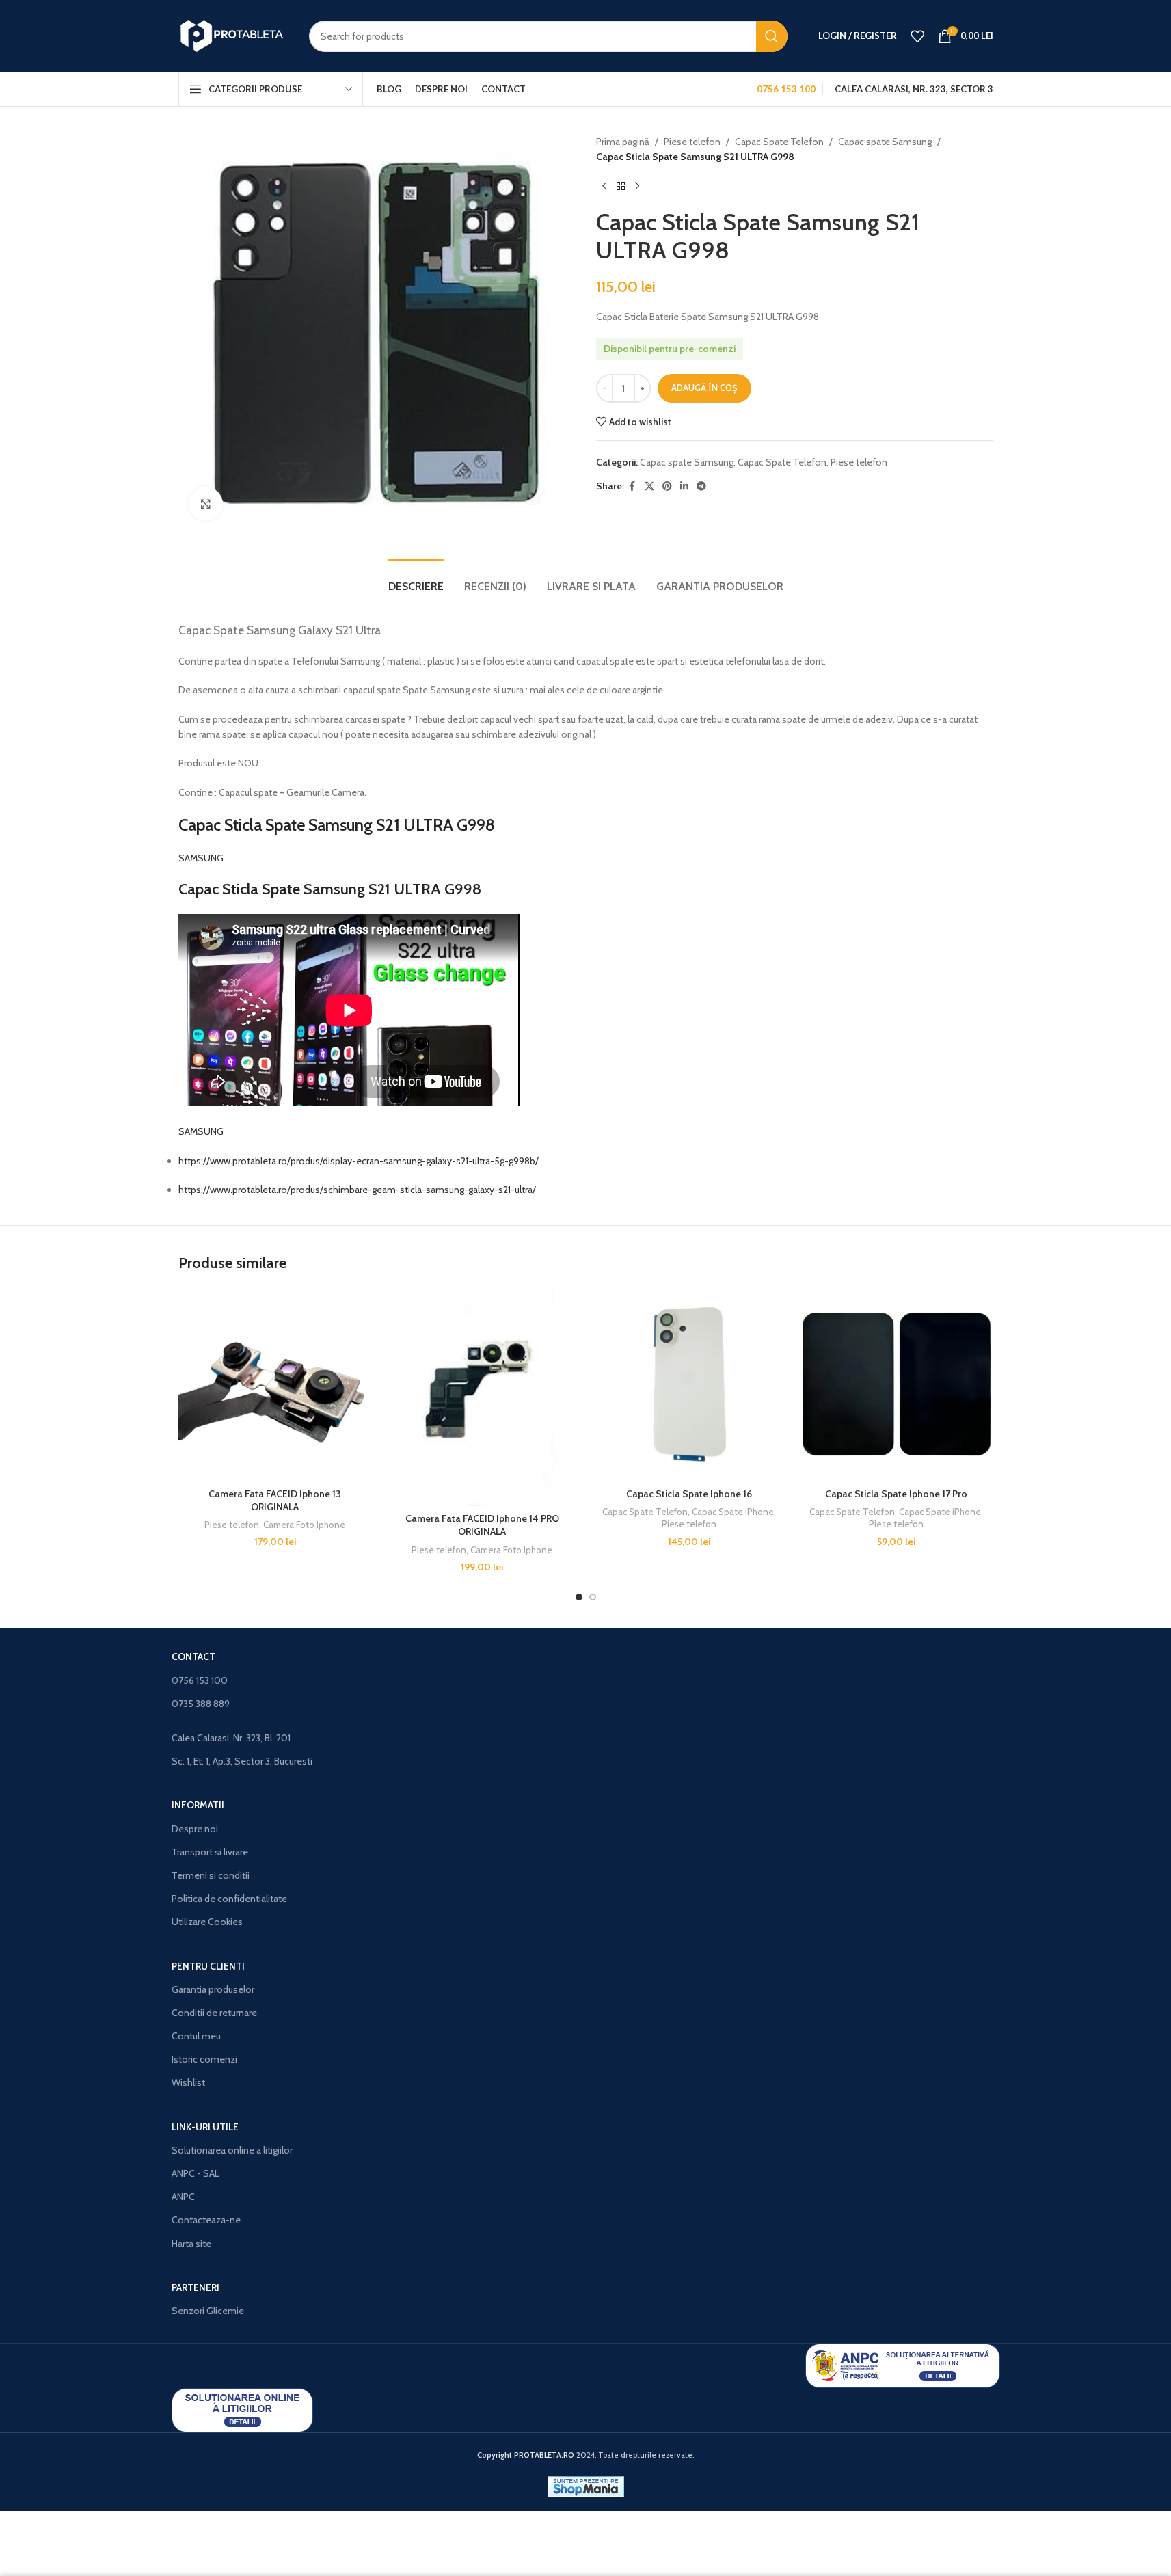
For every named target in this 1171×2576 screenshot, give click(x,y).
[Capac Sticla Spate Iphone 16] (689, 1384)
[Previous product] (604, 187)
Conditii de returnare (214, 2013)
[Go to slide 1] (579, 1597)
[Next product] (637, 187)
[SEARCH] (772, 36)
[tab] (416, 579)
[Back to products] (621, 187)
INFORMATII (198, 1805)
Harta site (191, 2244)
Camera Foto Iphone (304, 1525)
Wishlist (188, 2082)
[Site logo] (233, 35)
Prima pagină (623, 142)
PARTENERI (196, 2287)
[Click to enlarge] (206, 504)
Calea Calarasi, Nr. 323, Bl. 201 (231, 1738)
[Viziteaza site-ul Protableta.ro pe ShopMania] (586, 2486)
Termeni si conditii (211, 1875)
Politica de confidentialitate (229, 1899)
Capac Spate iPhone (733, 1512)
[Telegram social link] (701, 486)
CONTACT (193, 1656)
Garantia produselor (213, 1989)
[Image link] (903, 2365)
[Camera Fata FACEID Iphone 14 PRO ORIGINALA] (482, 1396)
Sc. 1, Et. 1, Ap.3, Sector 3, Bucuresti (242, 1761)
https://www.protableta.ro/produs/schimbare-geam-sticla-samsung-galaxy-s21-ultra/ (357, 1190)
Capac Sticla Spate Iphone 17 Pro (896, 1494)
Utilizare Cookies (207, 1922)
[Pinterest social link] (667, 486)
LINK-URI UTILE (205, 2127)
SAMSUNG (201, 858)
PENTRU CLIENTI (208, 1966)
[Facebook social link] (632, 486)
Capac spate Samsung (885, 142)
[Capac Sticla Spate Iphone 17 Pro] (897, 1384)
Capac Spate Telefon (779, 142)
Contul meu (196, 2036)
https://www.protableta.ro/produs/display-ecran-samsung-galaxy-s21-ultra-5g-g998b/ (359, 1161)
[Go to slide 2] (593, 1597)
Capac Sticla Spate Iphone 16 (689, 1494)
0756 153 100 (200, 1680)
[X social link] (649, 486)
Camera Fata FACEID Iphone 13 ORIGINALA (275, 1501)
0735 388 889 (201, 1704)
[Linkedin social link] (684, 486)
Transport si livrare (210, 1852)
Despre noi (195, 1829)
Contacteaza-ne (206, 2220)
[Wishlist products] (917, 36)
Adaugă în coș (704, 388)
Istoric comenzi (204, 2059)
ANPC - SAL (196, 2173)
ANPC (183, 2197)
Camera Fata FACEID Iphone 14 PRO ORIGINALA (482, 1525)
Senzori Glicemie (208, 2311)
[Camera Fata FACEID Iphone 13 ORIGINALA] (275, 1384)
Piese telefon (692, 142)
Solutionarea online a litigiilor (232, 2150)
